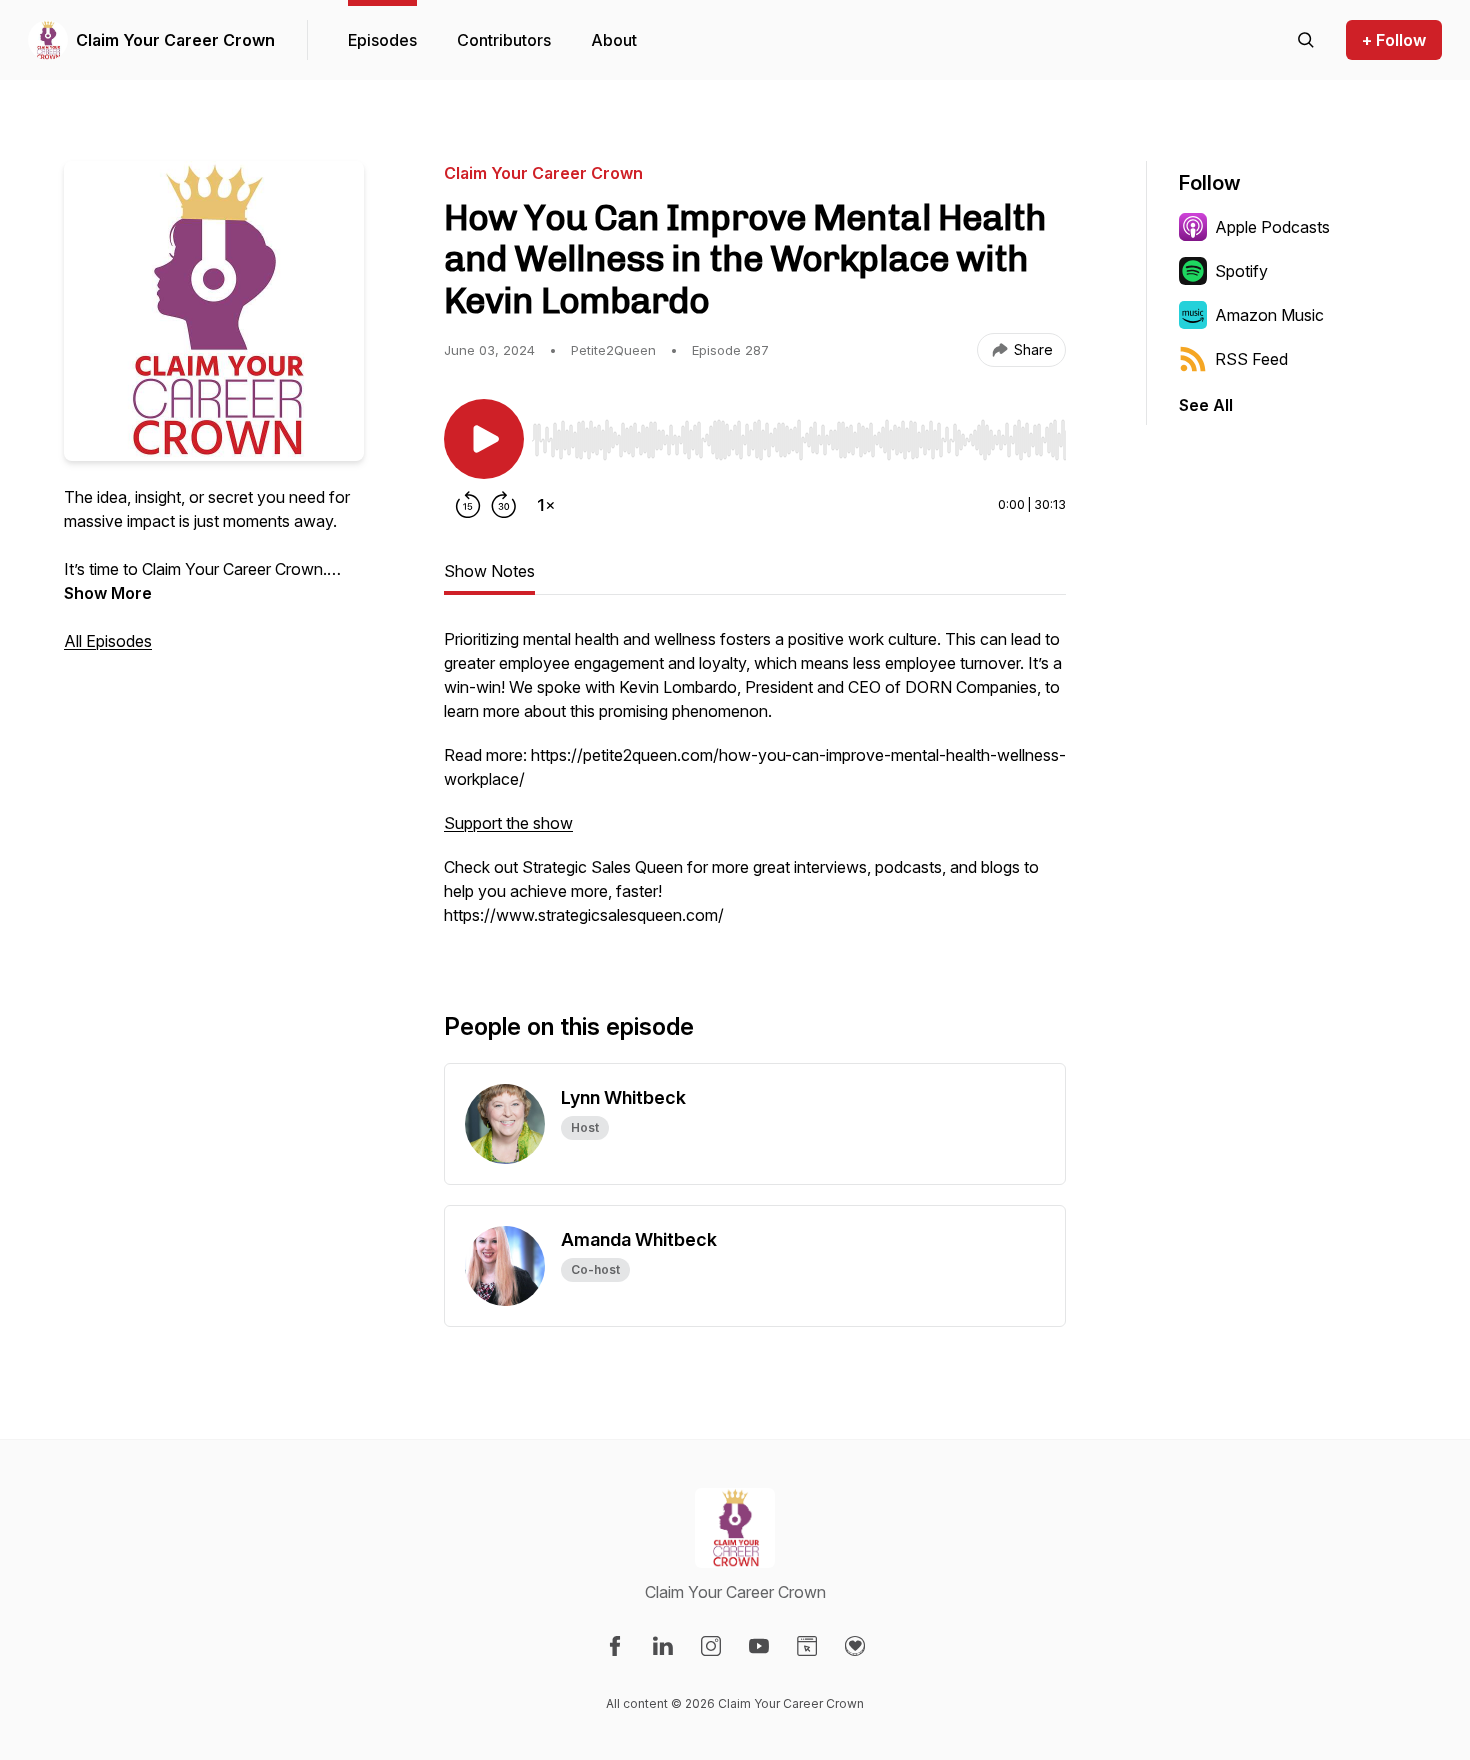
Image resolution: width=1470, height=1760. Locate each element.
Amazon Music (1269, 315)
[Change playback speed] (546, 505)
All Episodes (108, 641)
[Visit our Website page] (807, 1646)
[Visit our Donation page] (855, 1646)
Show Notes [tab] (489, 571)
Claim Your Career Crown (175, 40)
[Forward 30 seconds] (504, 505)
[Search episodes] (1306, 40)
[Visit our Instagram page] (711, 1646)
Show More (108, 593)
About (614, 40)
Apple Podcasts (1272, 227)
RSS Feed (1251, 359)
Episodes (382, 40)
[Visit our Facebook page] (615, 1646)
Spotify (1241, 271)
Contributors (504, 40)
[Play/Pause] (484, 439)
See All (1206, 405)
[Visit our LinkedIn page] (663, 1646)
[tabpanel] (755, 787)
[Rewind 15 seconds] (468, 505)
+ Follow (1394, 40)
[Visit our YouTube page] (759, 1646)
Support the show (508, 823)
